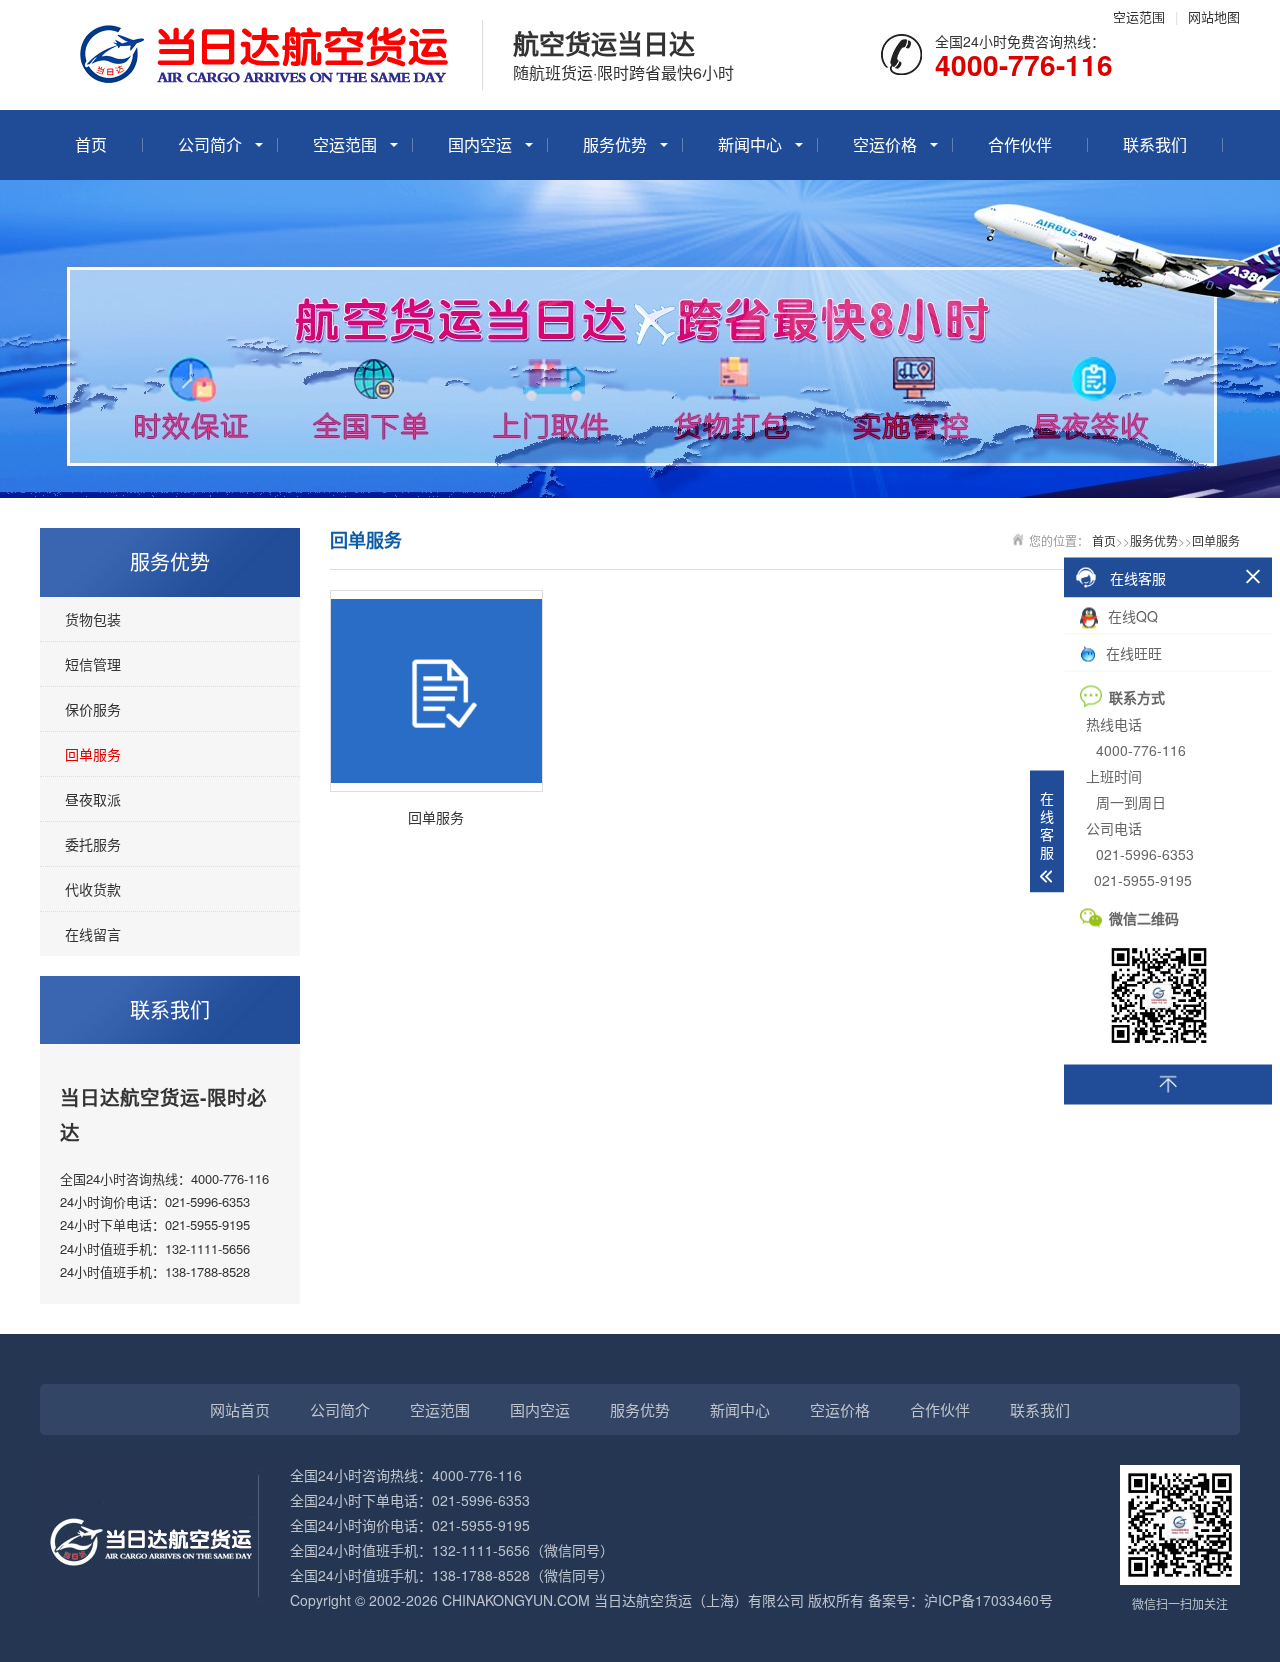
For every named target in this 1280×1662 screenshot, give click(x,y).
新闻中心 (750, 144)
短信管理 (93, 664)
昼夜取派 (93, 799)
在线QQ (1131, 616)
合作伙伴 (1020, 144)
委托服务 (93, 844)
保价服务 (93, 709)
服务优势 (615, 144)
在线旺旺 (1132, 653)
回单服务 (93, 754)
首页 (91, 144)
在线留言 (93, 934)
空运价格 (885, 144)
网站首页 (240, 1409)
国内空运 (480, 144)
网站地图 (1214, 16)
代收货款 (93, 889)
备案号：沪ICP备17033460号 (960, 1600)
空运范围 (1139, 16)
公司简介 (210, 144)
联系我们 (1155, 144)
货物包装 (93, 619)
